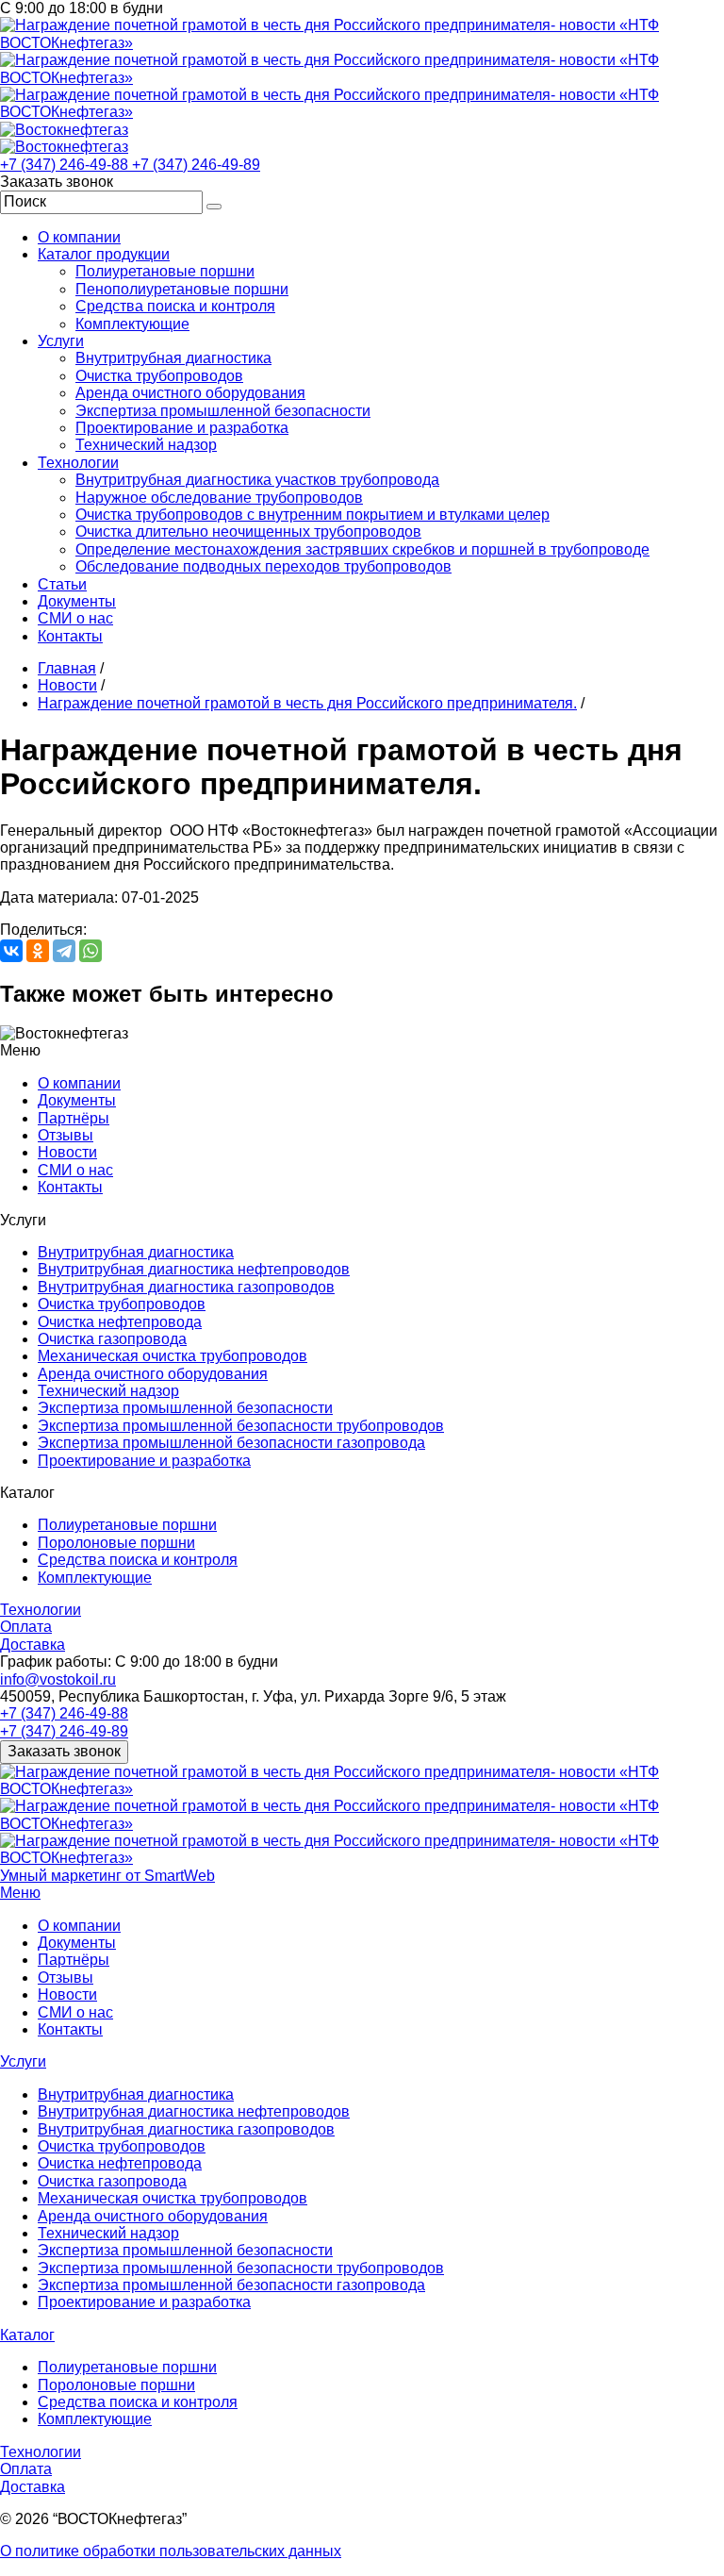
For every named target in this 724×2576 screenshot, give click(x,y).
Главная (67, 668)
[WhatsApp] (90, 951)
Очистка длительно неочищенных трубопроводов (248, 532)
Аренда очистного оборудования (190, 393)
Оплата (26, 1627)
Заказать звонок (64, 1751)
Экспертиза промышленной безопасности (223, 411)
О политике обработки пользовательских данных (171, 2551)
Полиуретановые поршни (165, 271)
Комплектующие (132, 324)
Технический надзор (146, 445)
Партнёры (74, 1118)
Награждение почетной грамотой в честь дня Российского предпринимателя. (307, 703)
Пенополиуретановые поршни (182, 289)
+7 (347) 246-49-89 (196, 165)
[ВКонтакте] (11, 951)
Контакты (70, 636)
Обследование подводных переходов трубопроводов (263, 566)
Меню (20, 1893)
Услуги (61, 341)
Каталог (27, 2335)
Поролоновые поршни (116, 1543)
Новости (67, 685)
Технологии (78, 463)
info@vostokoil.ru (58, 1679)
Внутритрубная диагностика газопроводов (186, 1287)
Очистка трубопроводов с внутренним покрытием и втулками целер (313, 515)
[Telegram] (64, 951)
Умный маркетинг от (107, 1876)
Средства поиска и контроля (175, 306)
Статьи (62, 584)
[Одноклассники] (38, 951)
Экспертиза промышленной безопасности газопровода (231, 1443)
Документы (77, 601)
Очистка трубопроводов (159, 376)
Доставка (33, 1645)
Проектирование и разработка (182, 428)
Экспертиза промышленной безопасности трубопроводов (241, 1426)
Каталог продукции (104, 254)
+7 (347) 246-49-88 (66, 165)
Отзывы (66, 1135)
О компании (79, 237)
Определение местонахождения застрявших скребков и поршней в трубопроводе (362, 549)
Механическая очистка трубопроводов (173, 1356)
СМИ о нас (75, 618)
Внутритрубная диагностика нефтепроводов (194, 1269)
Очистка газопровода (112, 1339)
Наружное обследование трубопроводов (219, 498)
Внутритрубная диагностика (173, 358)
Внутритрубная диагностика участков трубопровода (257, 480)
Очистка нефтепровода (120, 1322)
